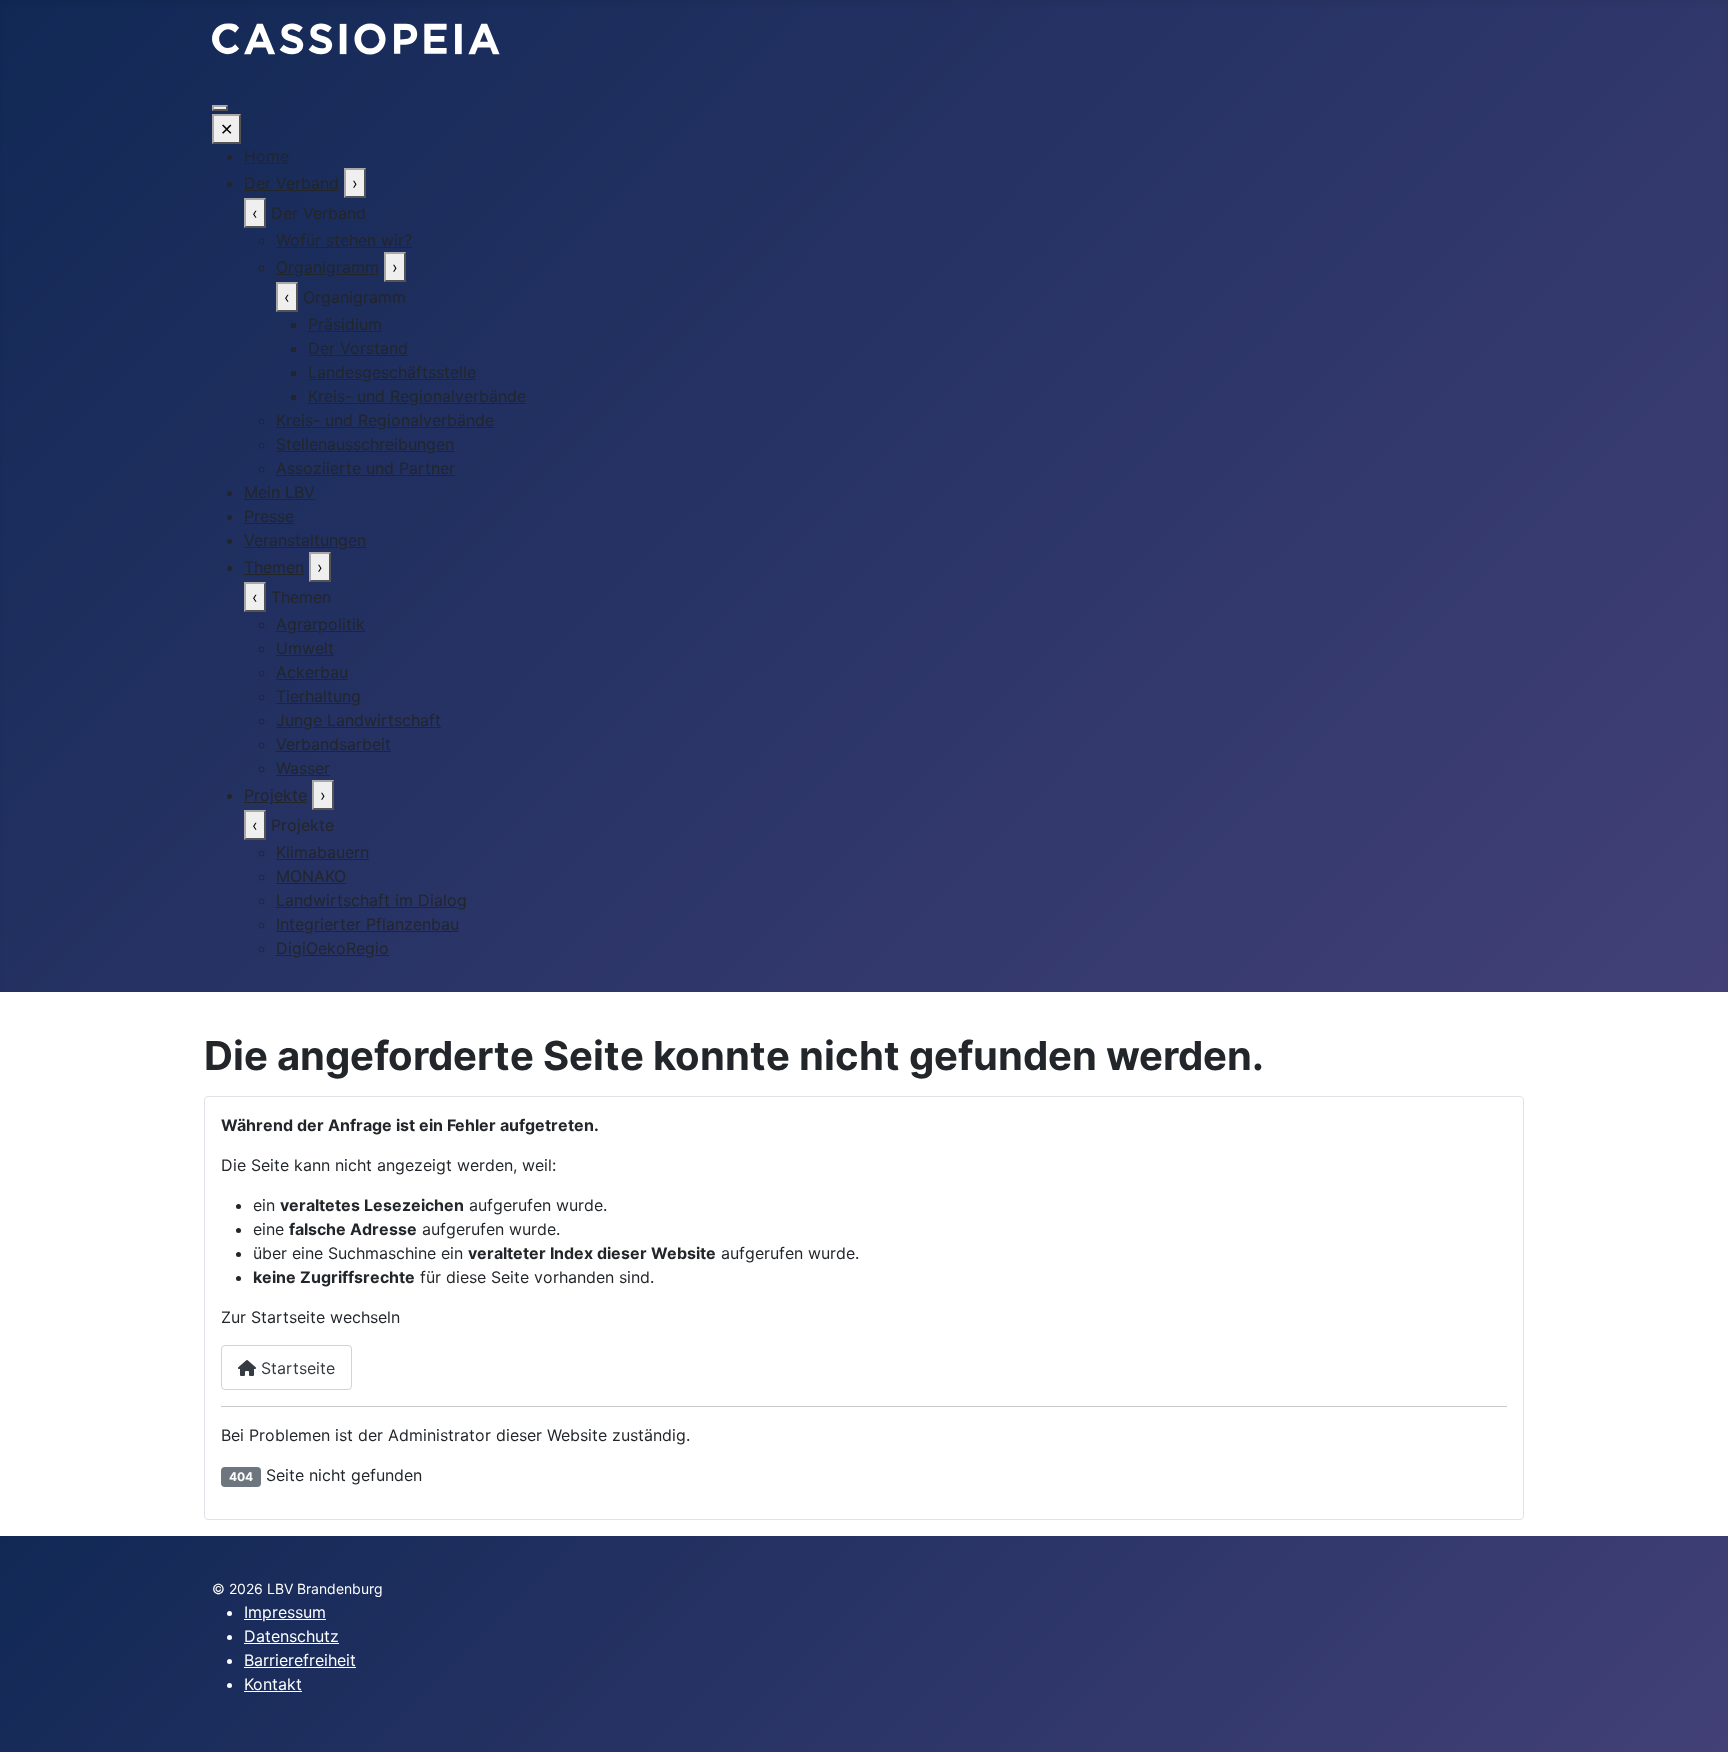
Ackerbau (312, 672)
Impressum (285, 1612)
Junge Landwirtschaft (358, 720)
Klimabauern (322, 852)
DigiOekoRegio (332, 948)
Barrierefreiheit (300, 1660)
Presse (269, 516)
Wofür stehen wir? (344, 240)
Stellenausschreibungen (365, 444)
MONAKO (311, 876)
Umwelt (305, 648)
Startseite (295, 1368)
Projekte (275, 795)
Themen (274, 567)
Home (266, 156)
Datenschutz (291, 1636)
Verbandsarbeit (333, 744)
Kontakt (273, 1684)
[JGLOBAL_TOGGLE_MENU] (220, 108)
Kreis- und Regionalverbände (417, 396)
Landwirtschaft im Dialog (371, 900)
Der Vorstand (358, 348)
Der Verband (291, 183)
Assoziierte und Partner (365, 468)
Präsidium (345, 324)
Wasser (303, 768)
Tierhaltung (318, 696)
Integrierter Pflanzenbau (367, 924)
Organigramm (327, 267)
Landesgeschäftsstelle (392, 372)
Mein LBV (279, 492)
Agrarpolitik (320, 624)
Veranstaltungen (305, 540)
